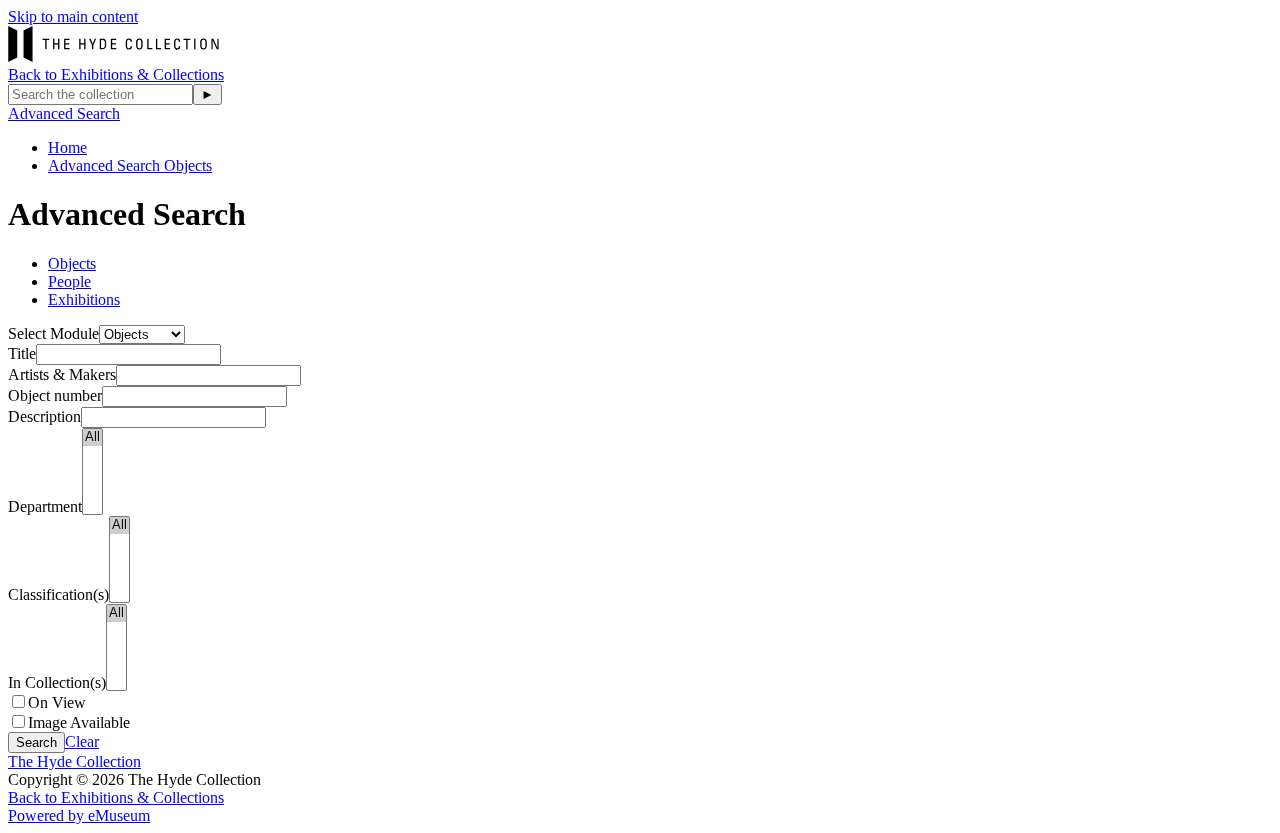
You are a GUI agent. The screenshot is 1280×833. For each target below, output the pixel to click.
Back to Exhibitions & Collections (116, 74)
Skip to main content (73, 16)
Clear (82, 741)
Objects (72, 263)
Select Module (53, 333)
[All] (92, 437)
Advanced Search (64, 113)
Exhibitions (84, 299)
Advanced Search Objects (130, 165)
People (69, 281)
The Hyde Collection (74, 761)
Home (67, 147)
